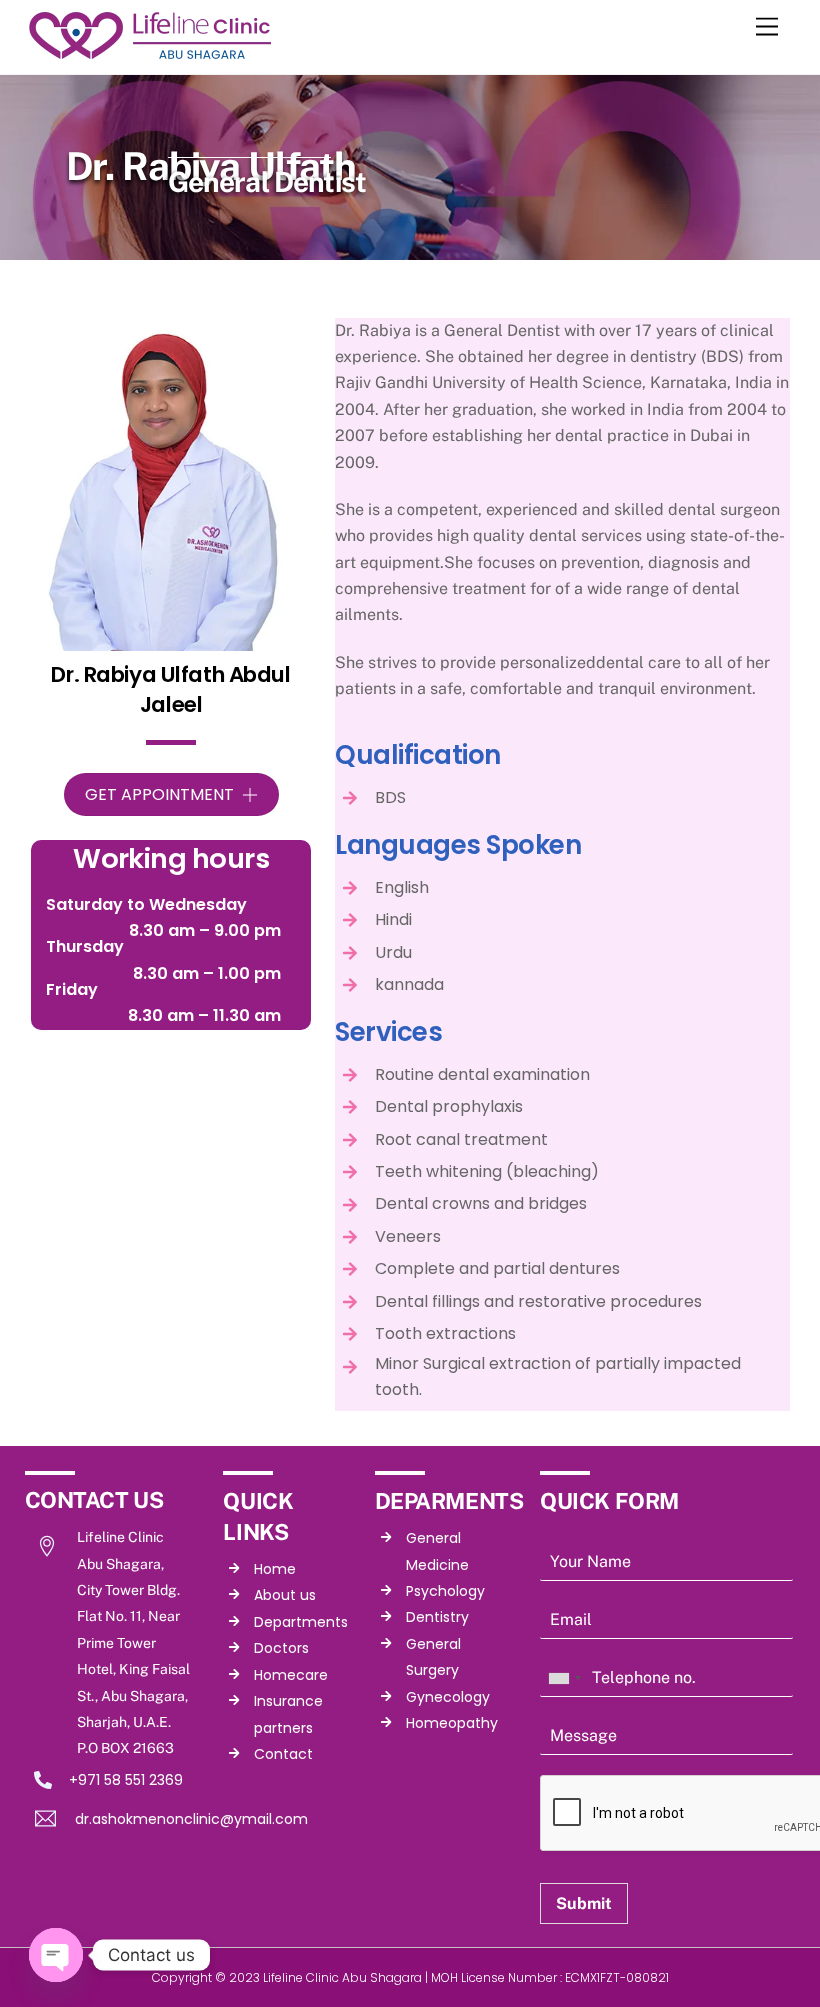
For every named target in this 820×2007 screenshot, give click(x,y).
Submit (584, 1903)
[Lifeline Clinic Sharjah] (150, 54)
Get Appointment (159, 794)
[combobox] (564, 1678)
